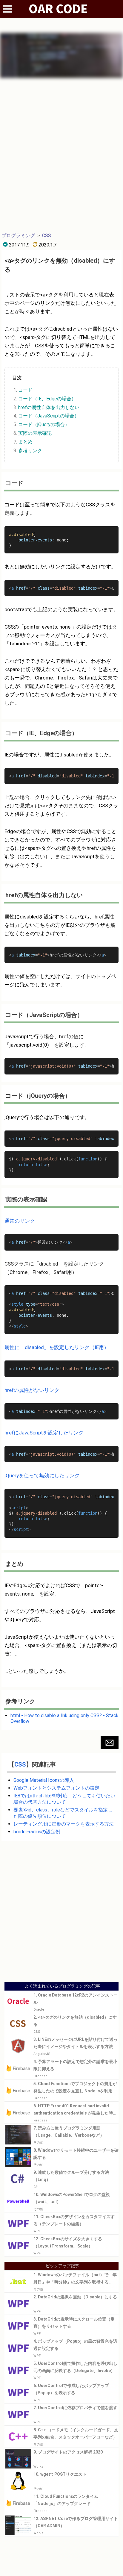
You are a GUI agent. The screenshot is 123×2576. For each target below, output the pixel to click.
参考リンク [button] (30, 451)
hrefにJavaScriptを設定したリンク (44, 1433)
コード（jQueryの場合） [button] (44, 424)
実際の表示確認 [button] (35, 433)
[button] (110, 1743)
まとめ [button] (25, 442)
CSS (47, 236)
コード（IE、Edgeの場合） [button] (47, 399)
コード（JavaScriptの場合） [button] (49, 416)
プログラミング (18, 236)
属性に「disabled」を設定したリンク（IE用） (57, 1347)
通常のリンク (20, 1221)
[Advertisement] (61, 155)
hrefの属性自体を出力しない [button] (49, 407)
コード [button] (25, 390)
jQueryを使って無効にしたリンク (42, 1475)
